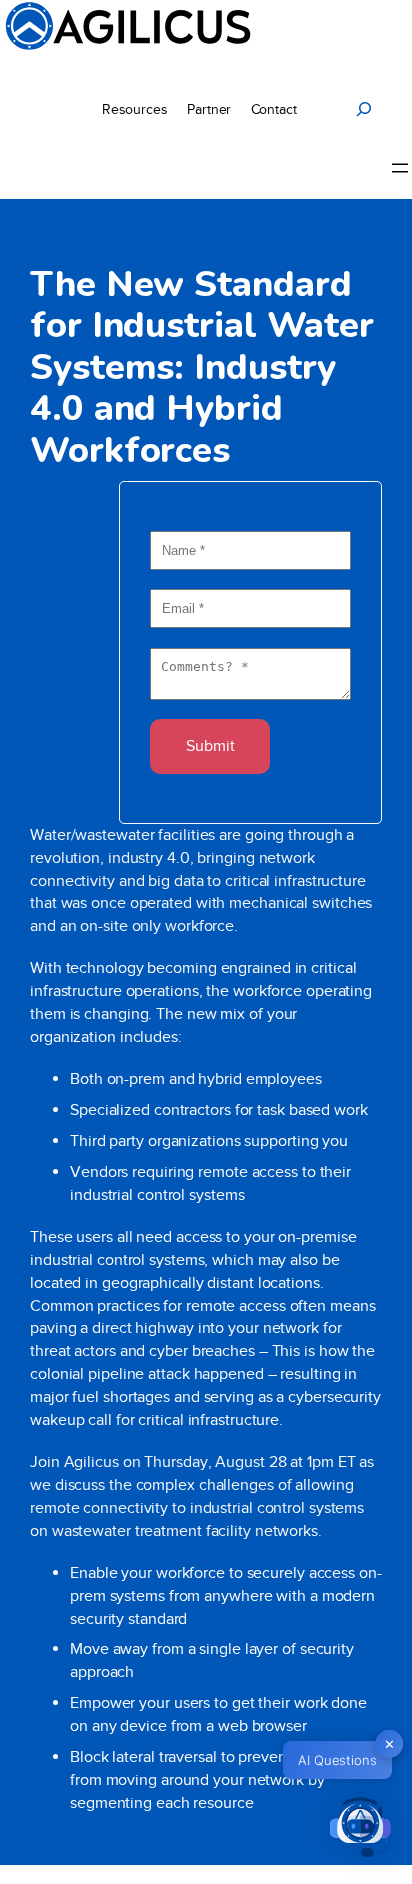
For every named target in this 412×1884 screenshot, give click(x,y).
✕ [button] (389, 1744)
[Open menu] (400, 168)
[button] (360, 1829)
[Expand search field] (364, 109)
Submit (210, 745)
